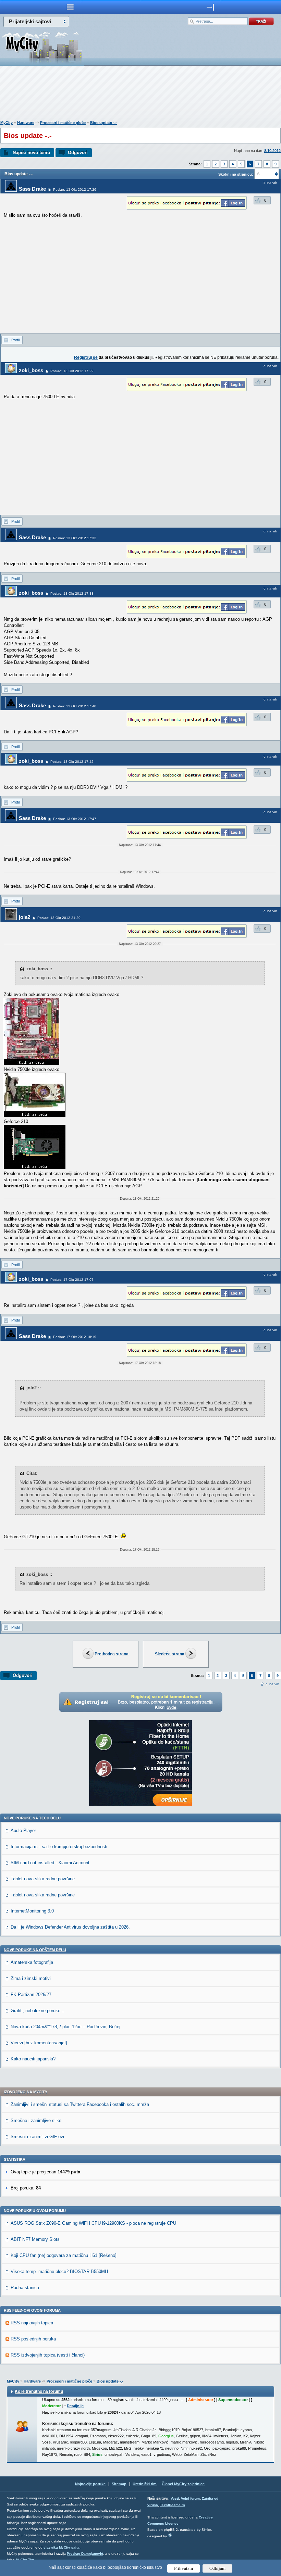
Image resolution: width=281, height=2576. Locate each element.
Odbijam (217, 2568)
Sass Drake (32, 189)
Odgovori (78, 153)
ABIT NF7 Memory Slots (35, 2239)
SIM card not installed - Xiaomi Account (50, 1863)
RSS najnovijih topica (32, 2323)
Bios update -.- (103, 123)
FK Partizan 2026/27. (32, 1994)
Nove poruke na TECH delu (32, 1818)
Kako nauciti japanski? (33, 2059)
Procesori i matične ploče (63, 123)
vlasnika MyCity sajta (62, 2547)
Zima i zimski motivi (31, 1978)
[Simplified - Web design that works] (170, 2535)
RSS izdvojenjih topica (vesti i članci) (48, 2355)
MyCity (7, 123)
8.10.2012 (272, 151)
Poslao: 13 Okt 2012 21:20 (59, 918)
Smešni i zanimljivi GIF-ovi (37, 2137)
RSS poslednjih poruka (33, 2339)
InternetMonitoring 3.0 (32, 1911)
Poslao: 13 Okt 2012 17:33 (75, 538)
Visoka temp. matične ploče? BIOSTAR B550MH (59, 2271)
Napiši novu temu (31, 153)
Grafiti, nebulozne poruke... (38, 2011)
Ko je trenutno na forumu (39, 2391)
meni (70, 7)
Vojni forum (190, 2498)
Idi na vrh (272, 1684)
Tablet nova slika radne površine (43, 1879)
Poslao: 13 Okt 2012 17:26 (75, 190)
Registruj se (86, 357)
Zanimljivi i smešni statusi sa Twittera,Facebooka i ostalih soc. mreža (80, 2104)
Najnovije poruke (90, 2484)
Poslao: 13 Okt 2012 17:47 (75, 819)
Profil (15, 340)
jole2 (25, 917)
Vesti (175, 2498)
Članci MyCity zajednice (183, 2484)
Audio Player (23, 1830)
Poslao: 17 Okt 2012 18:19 (75, 1337)
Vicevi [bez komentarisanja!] (39, 2043)
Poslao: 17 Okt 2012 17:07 (72, 1280)
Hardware (26, 123)
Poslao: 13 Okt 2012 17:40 (75, 706)
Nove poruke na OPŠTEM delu (35, 1950)
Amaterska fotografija (32, 1962)
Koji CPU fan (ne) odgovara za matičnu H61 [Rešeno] (64, 2255)
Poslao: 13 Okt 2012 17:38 (72, 594)
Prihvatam (184, 2568)
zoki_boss (31, 370)
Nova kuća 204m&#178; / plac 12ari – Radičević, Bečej (65, 2027)
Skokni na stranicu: (236, 174)
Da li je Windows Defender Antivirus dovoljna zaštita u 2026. (70, 1927)
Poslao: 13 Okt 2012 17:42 (72, 762)
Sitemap (119, 2484)
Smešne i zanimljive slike (36, 2120)
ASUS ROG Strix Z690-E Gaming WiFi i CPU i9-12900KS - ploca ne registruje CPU (93, 2223)
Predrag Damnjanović (85, 2554)
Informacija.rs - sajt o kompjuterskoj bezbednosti (59, 1847)
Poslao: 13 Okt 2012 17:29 (72, 371)
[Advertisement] (140, 94)
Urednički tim (145, 2484)
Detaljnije (75, 2406)
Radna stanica (25, 2288)
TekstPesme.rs (173, 2505)
